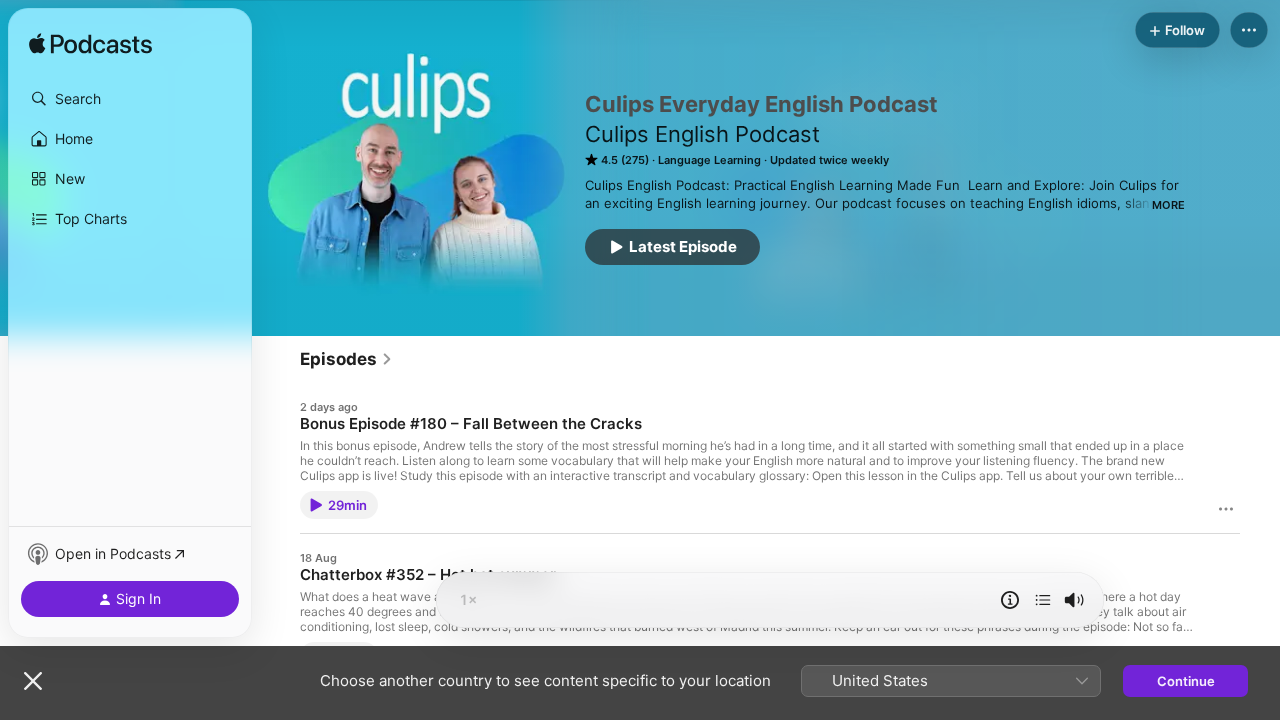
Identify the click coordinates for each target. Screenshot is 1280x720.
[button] (130, 99)
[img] (90, 45)
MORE (1168, 205)
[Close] (33, 681)
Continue (1186, 681)
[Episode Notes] (1010, 600)
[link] (346, 359)
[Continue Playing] (1043, 600)
